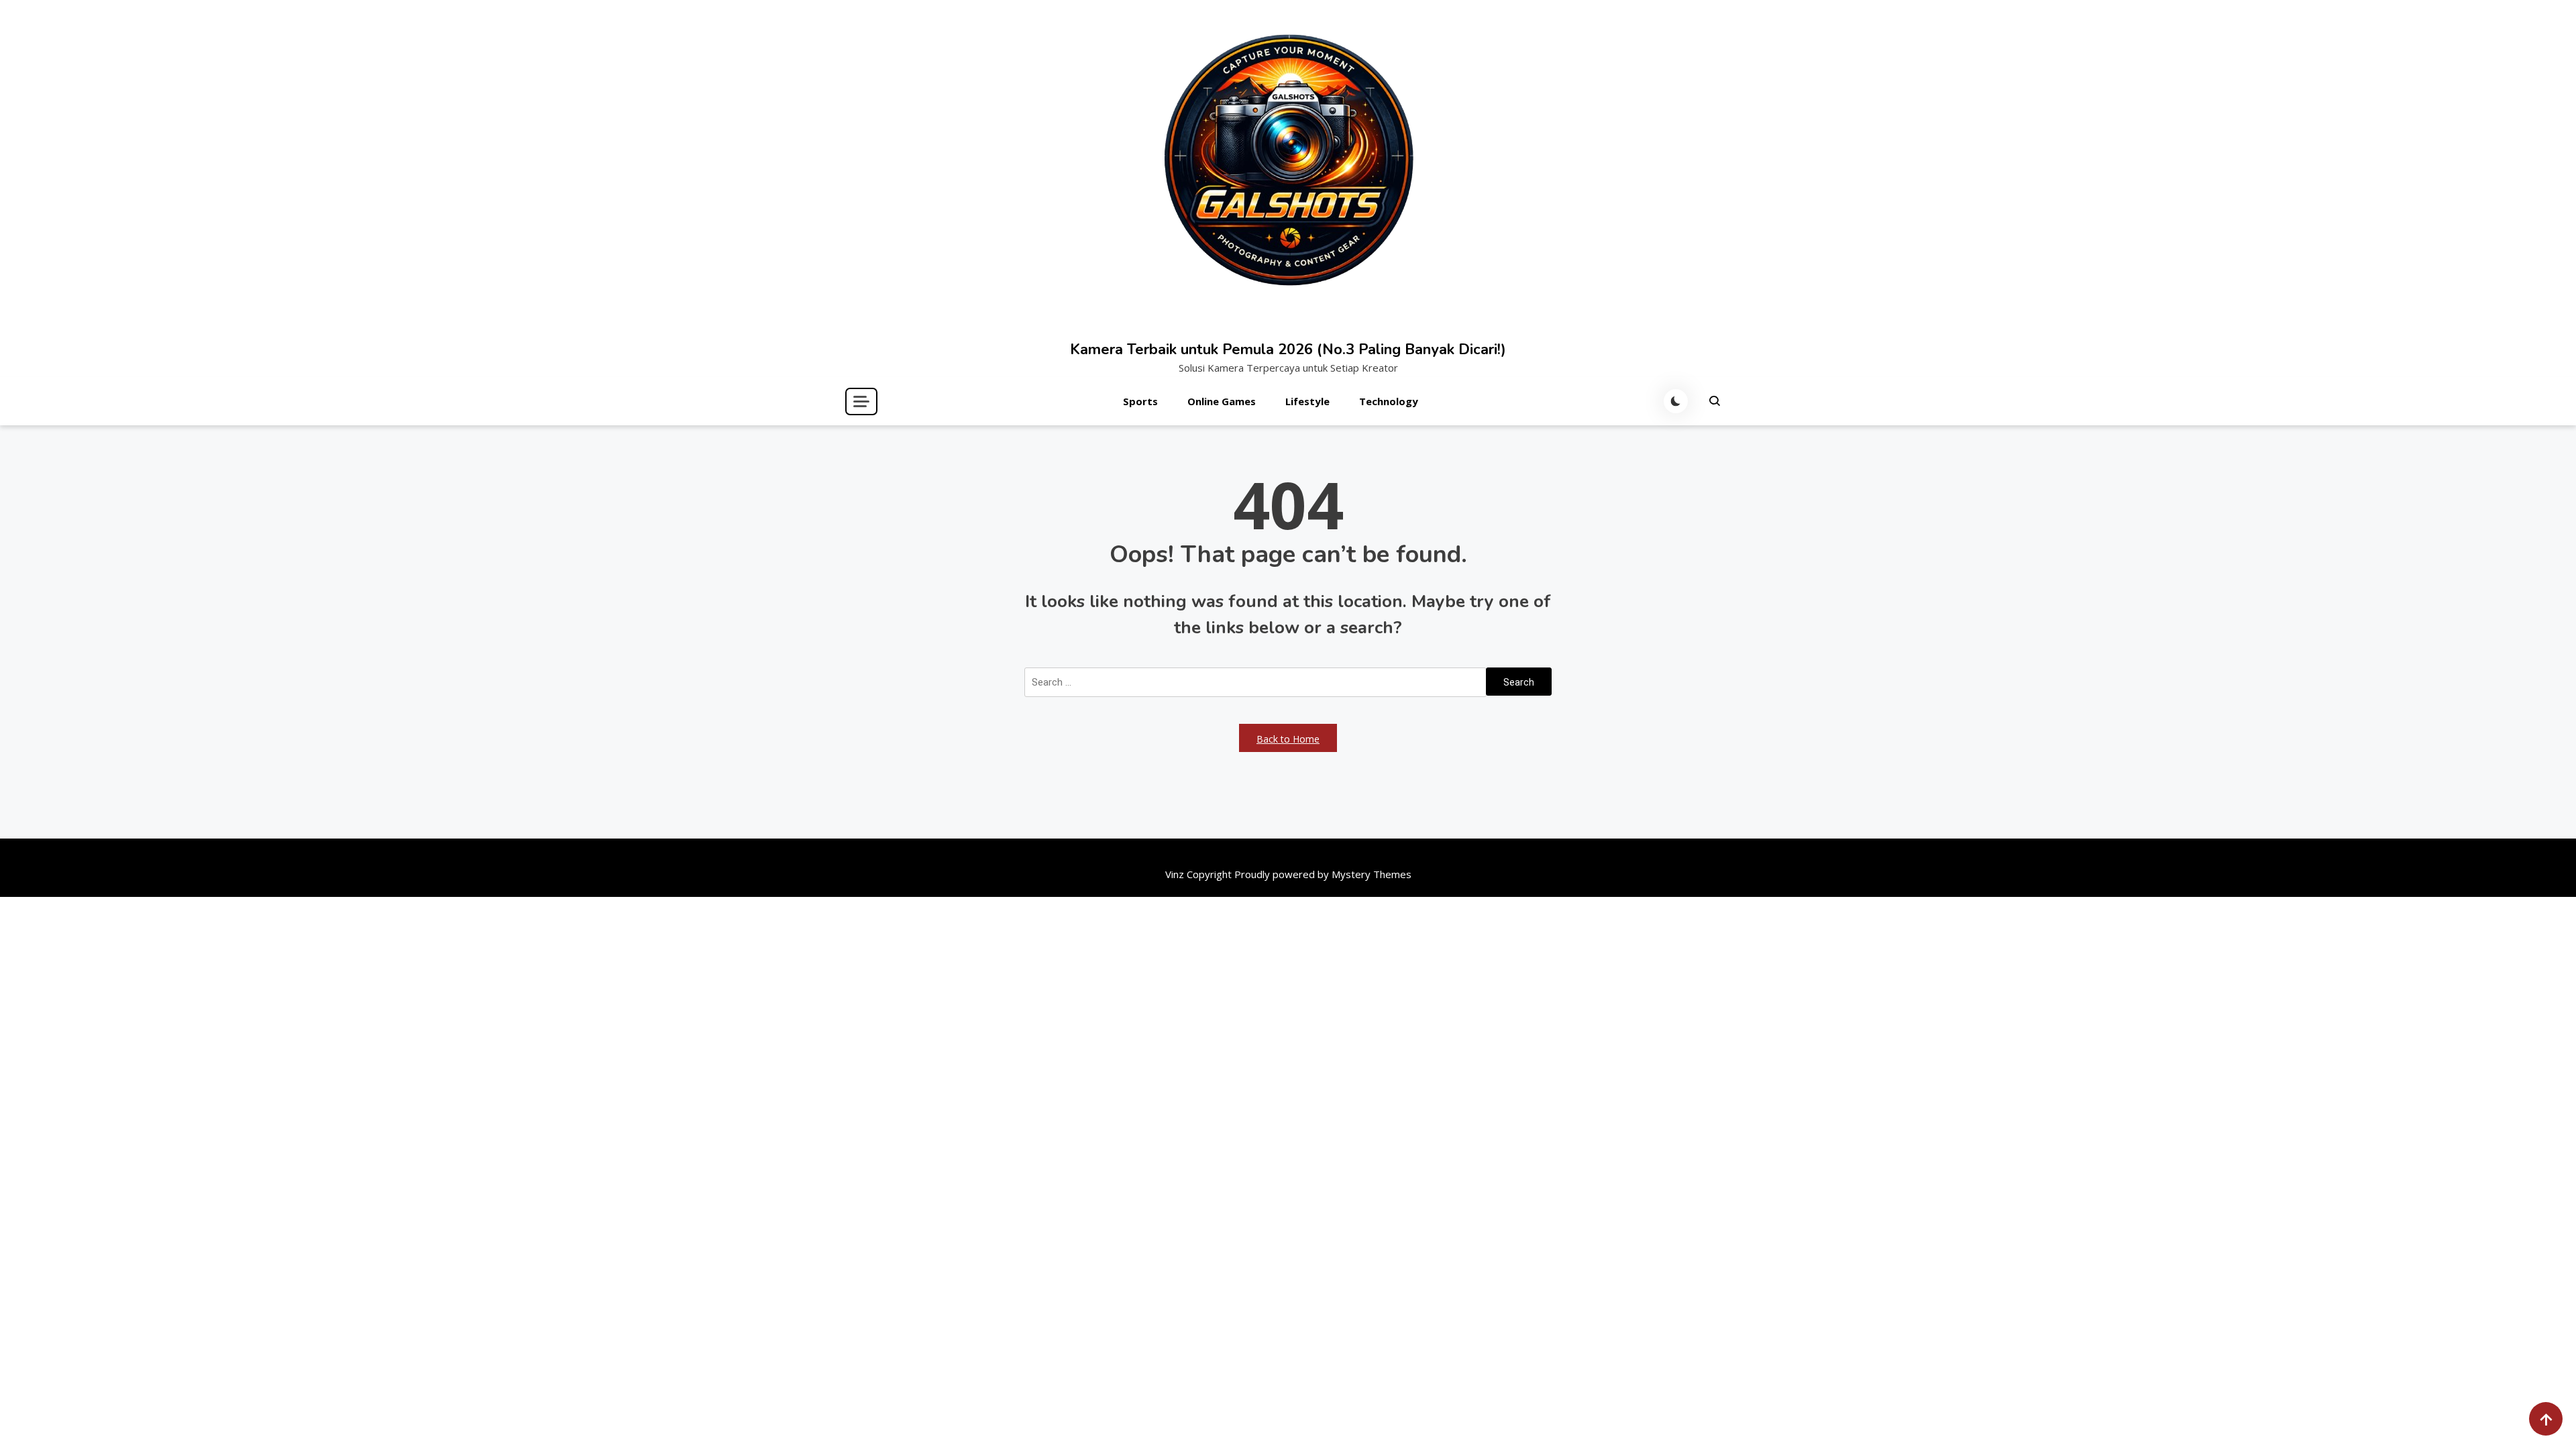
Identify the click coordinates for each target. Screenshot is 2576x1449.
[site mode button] (1676, 401)
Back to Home (1288, 739)
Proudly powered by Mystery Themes (1323, 874)
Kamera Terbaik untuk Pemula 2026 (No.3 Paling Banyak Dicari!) (1288, 350)
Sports (1140, 401)
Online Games (1222, 401)
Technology (1389, 401)
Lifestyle (1307, 401)
